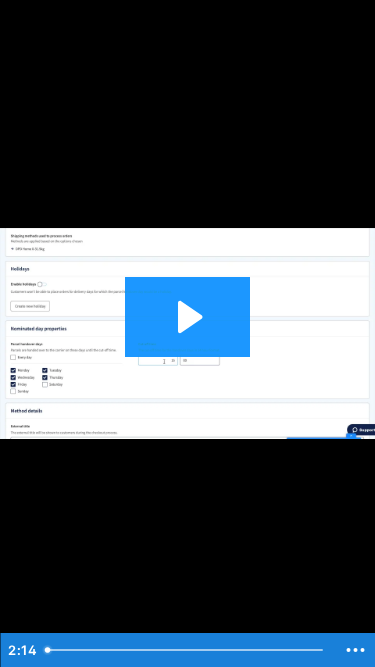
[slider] (186, 650)
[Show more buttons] (355, 650)
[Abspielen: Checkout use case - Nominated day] (187, 317)
